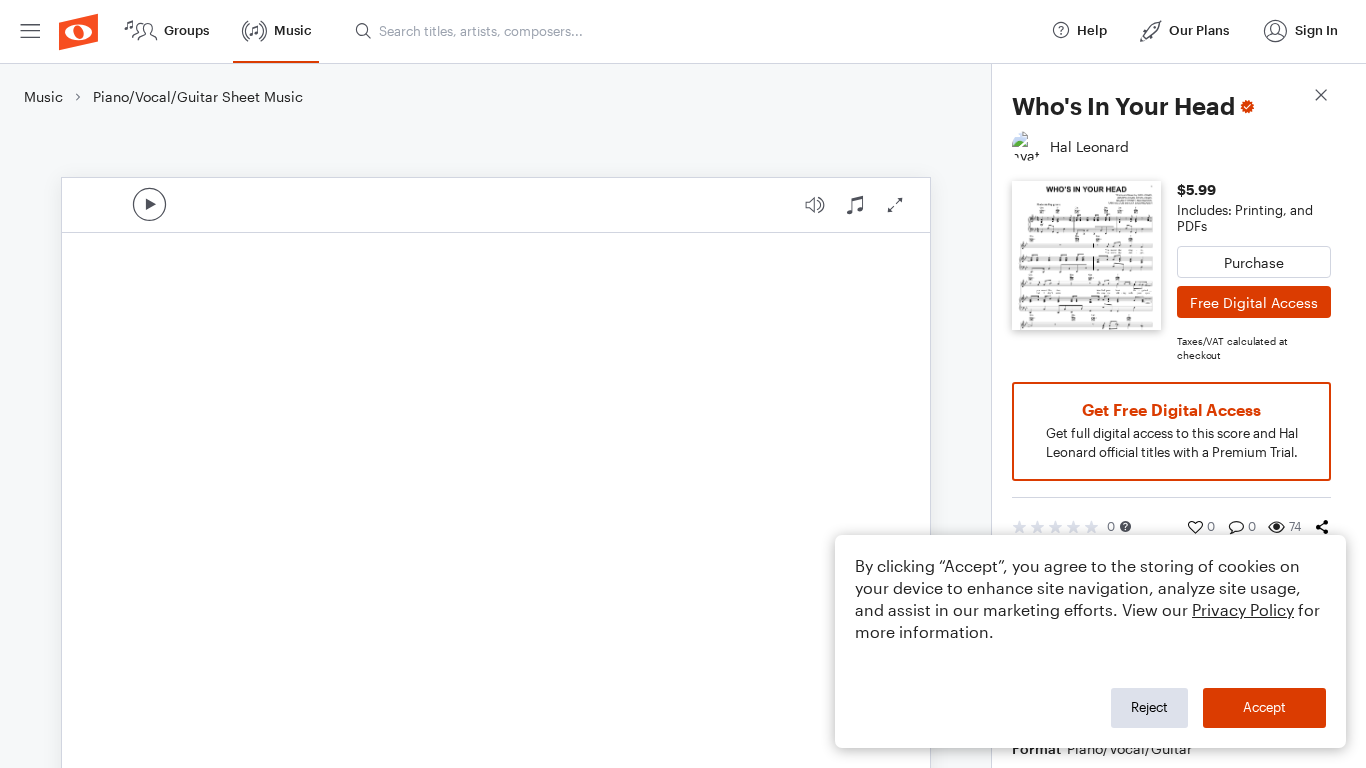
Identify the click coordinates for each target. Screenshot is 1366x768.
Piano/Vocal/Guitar (1129, 748)
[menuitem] (30, 31)
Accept (1264, 707)
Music (43, 96)
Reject (1149, 707)
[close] (1321, 97)
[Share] (1322, 527)
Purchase (1254, 262)
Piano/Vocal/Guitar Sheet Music (198, 96)
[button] (1125, 526)
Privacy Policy (1243, 609)
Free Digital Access (1254, 302)
